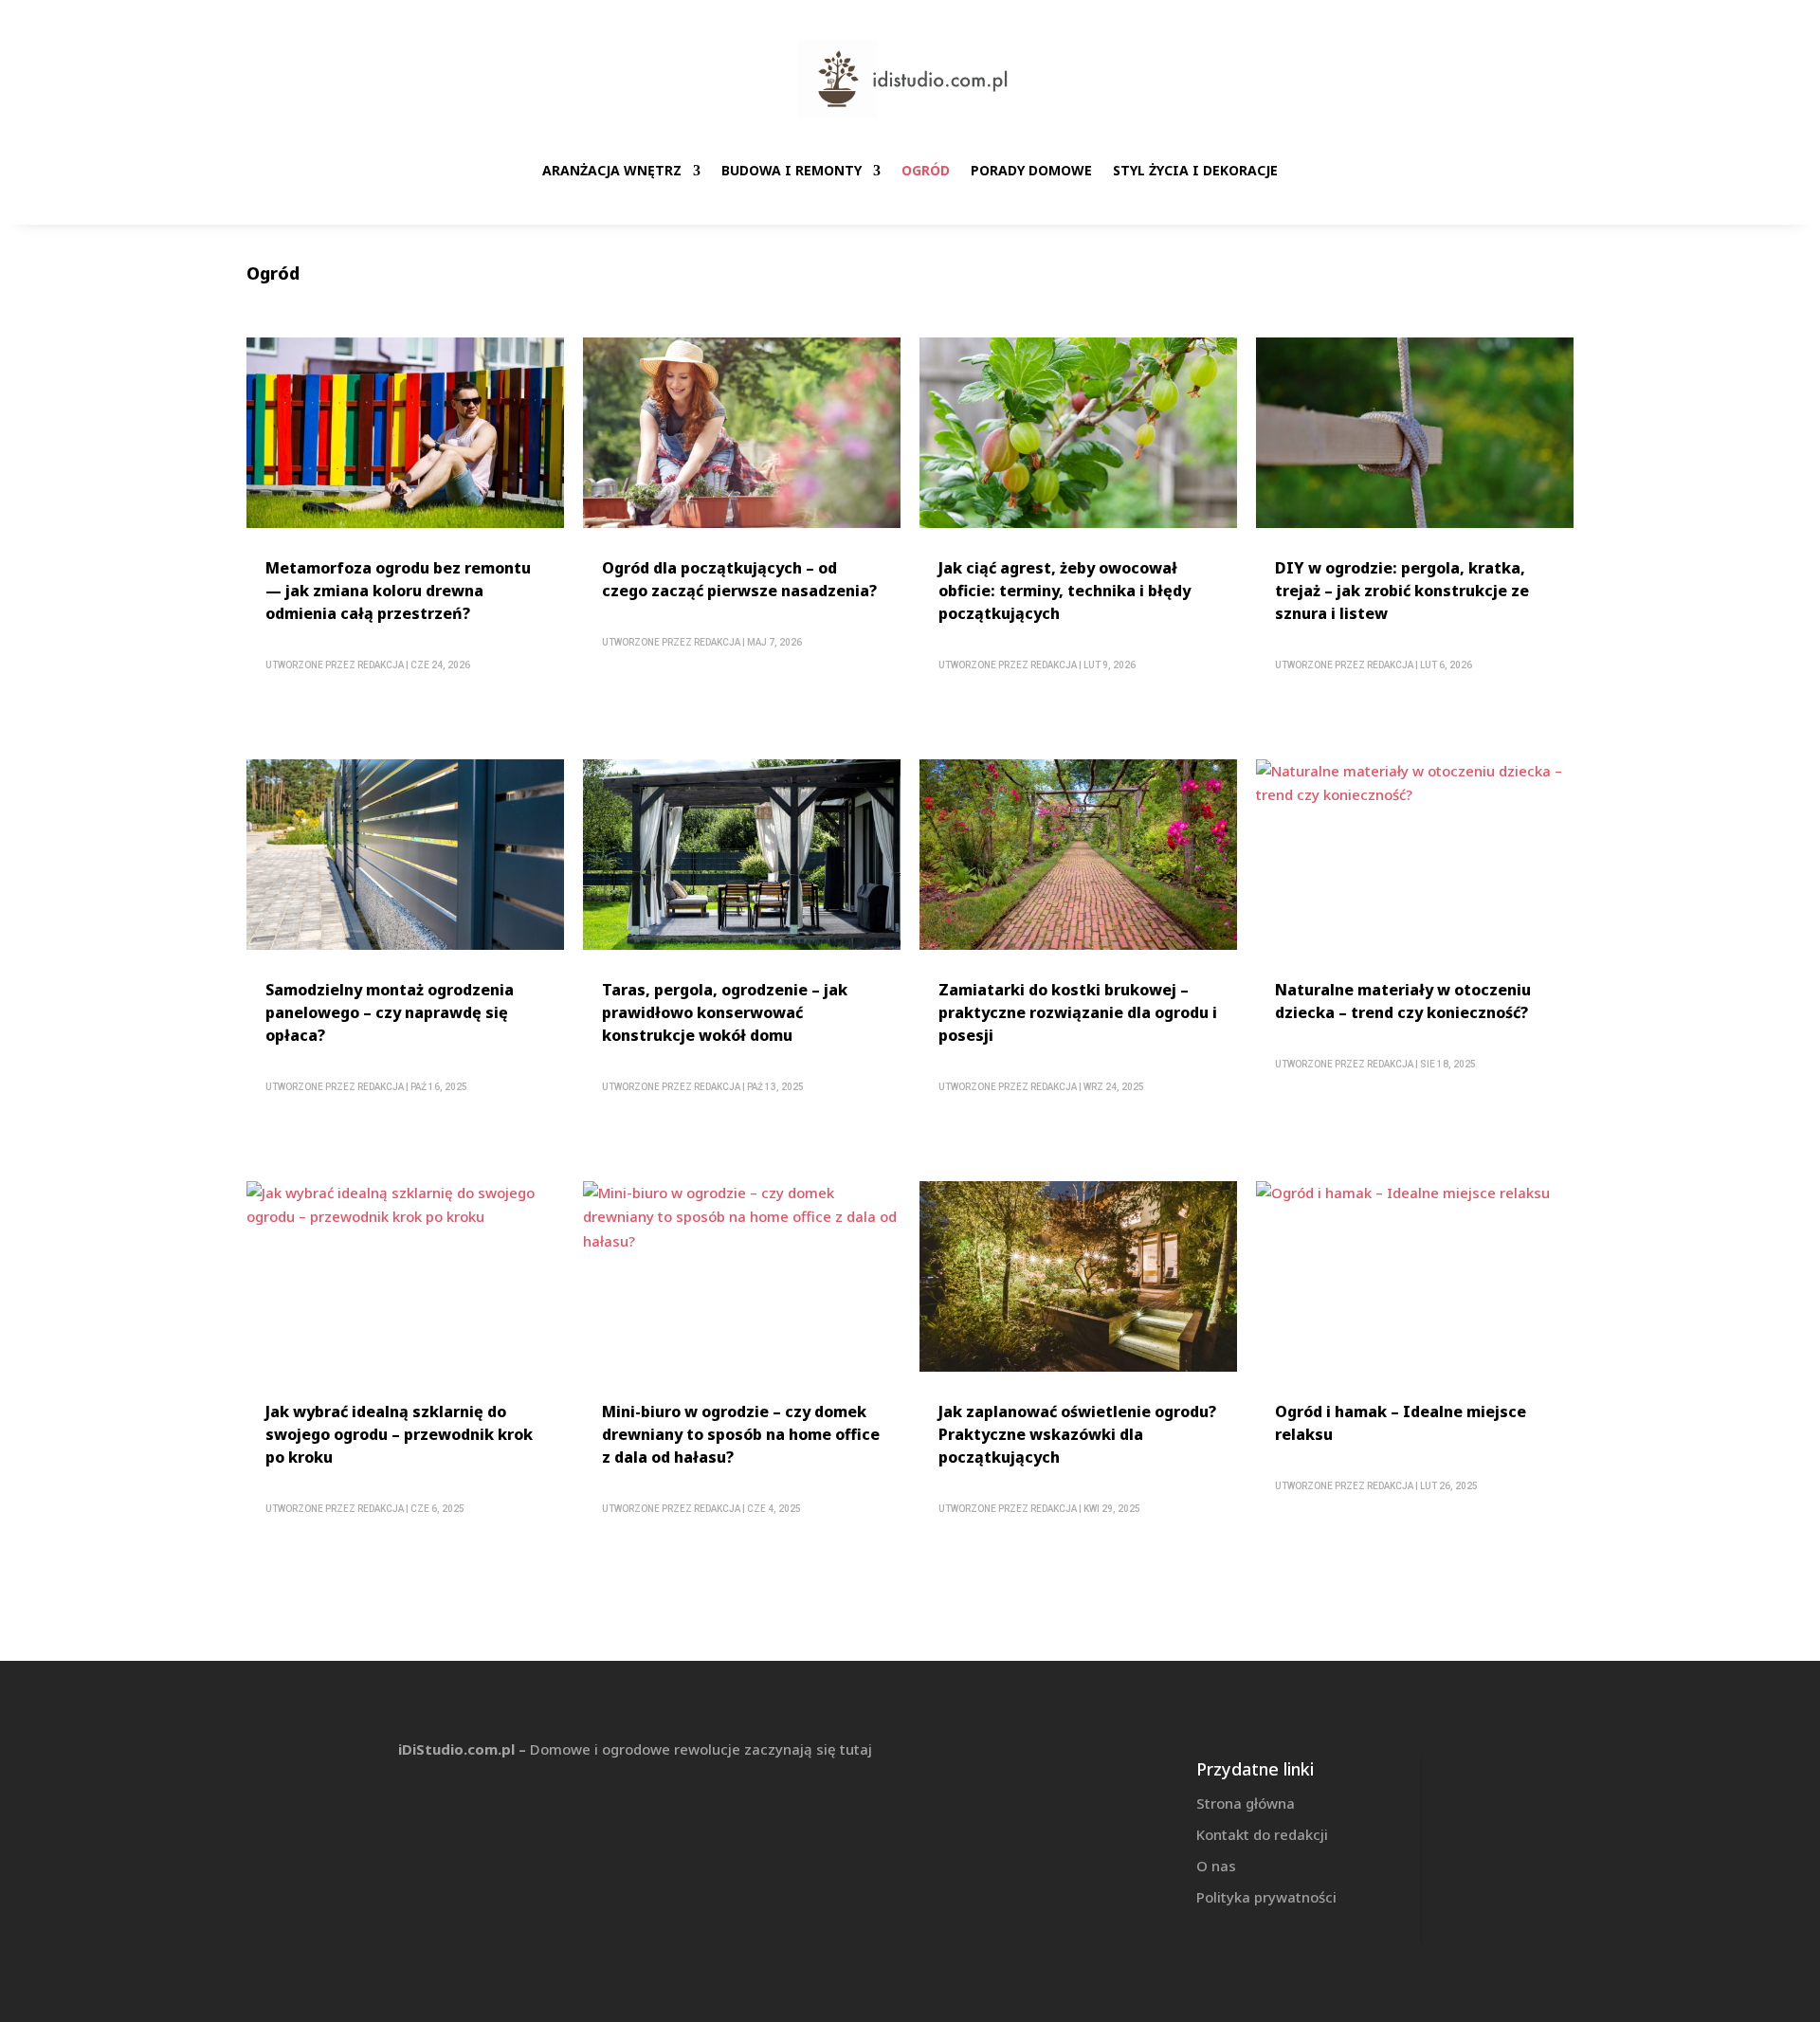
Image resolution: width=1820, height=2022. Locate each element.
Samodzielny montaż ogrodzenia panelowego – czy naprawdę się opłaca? (390, 1012)
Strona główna (1246, 1803)
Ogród (926, 170)
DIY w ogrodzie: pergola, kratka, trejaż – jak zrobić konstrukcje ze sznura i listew (1402, 591)
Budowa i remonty (792, 170)
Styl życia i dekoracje (1195, 170)
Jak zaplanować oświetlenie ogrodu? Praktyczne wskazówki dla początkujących (1077, 1434)
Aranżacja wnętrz (612, 170)
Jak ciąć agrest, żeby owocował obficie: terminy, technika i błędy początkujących (1065, 591)
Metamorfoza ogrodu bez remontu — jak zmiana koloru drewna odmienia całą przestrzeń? (398, 591)
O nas (1216, 1866)
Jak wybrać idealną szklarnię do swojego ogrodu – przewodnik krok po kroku (399, 1434)
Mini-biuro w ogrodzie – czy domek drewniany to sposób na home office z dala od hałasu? (741, 1434)
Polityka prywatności (1266, 1897)
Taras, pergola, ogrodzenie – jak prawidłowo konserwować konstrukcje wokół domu (725, 1012)
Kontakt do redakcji (1262, 1834)
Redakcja (381, 665)
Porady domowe (1031, 170)
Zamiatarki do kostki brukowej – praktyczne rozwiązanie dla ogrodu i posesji (1078, 1012)
